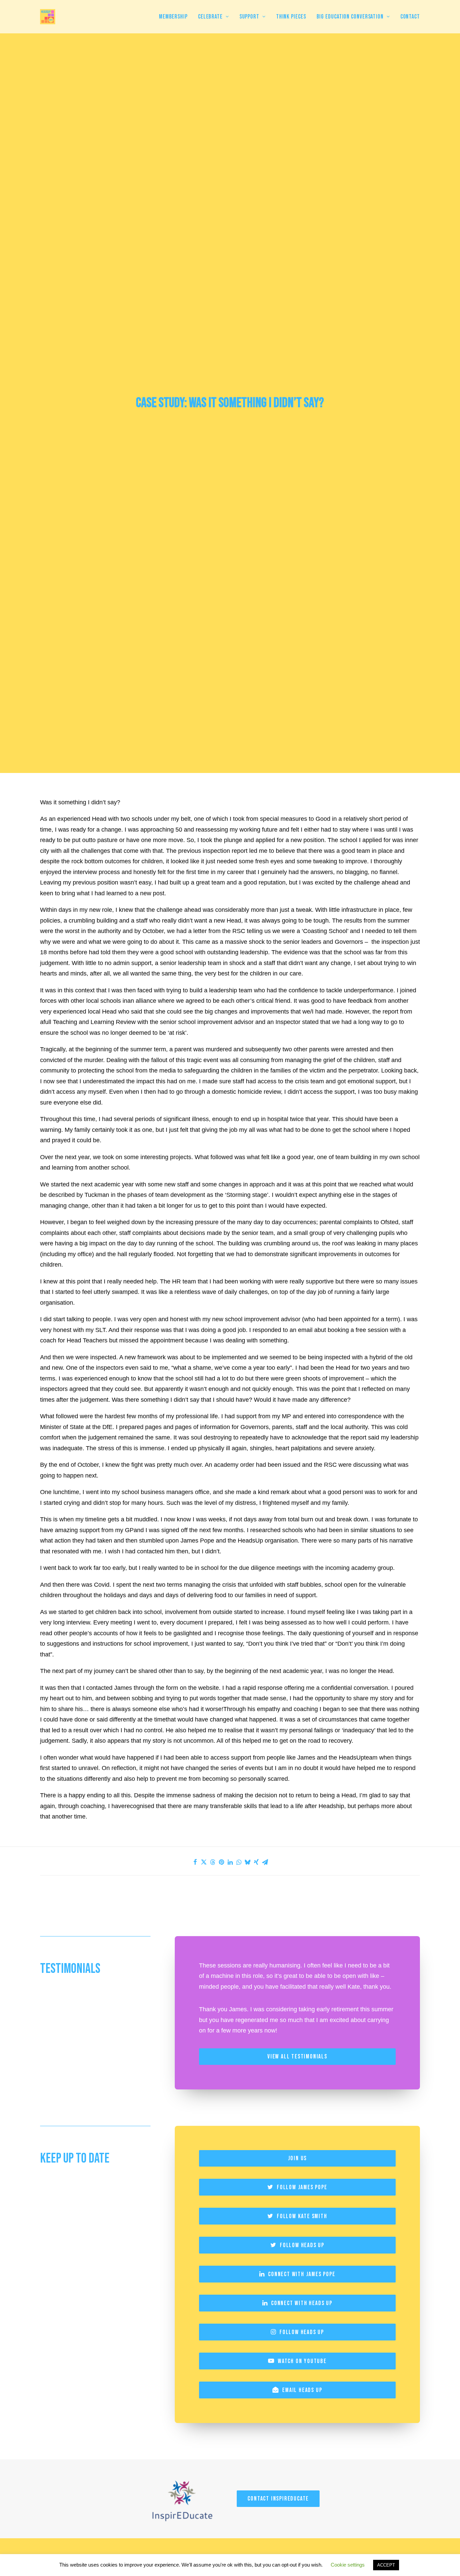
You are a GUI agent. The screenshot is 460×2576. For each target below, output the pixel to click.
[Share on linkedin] (230, 1862)
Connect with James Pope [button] (302, 2274)
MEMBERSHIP (173, 17)
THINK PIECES (291, 17)
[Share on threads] (212, 1862)
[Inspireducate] (182, 2499)
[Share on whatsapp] (239, 1862)
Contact (410, 17)
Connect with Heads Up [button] (302, 2303)
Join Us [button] (298, 2158)
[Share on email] (265, 1862)
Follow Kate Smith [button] (302, 2216)
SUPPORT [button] (249, 17)
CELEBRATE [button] (210, 17)
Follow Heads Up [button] (302, 2245)
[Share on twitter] (204, 1862)
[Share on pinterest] (221, 1862)
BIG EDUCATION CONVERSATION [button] (350, 17)
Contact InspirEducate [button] (278, 2499)
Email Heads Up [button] (302, 2390)
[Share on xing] (256, 1862)
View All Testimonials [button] (297, 2057)
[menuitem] (176, 17)
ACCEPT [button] (386, 2565)
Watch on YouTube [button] (302, 2361)
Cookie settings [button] (348, 2565)
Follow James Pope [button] (302, 2187)
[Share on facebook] (195, 1862)
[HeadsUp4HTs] (48, 17)
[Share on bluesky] (248, 1862)
